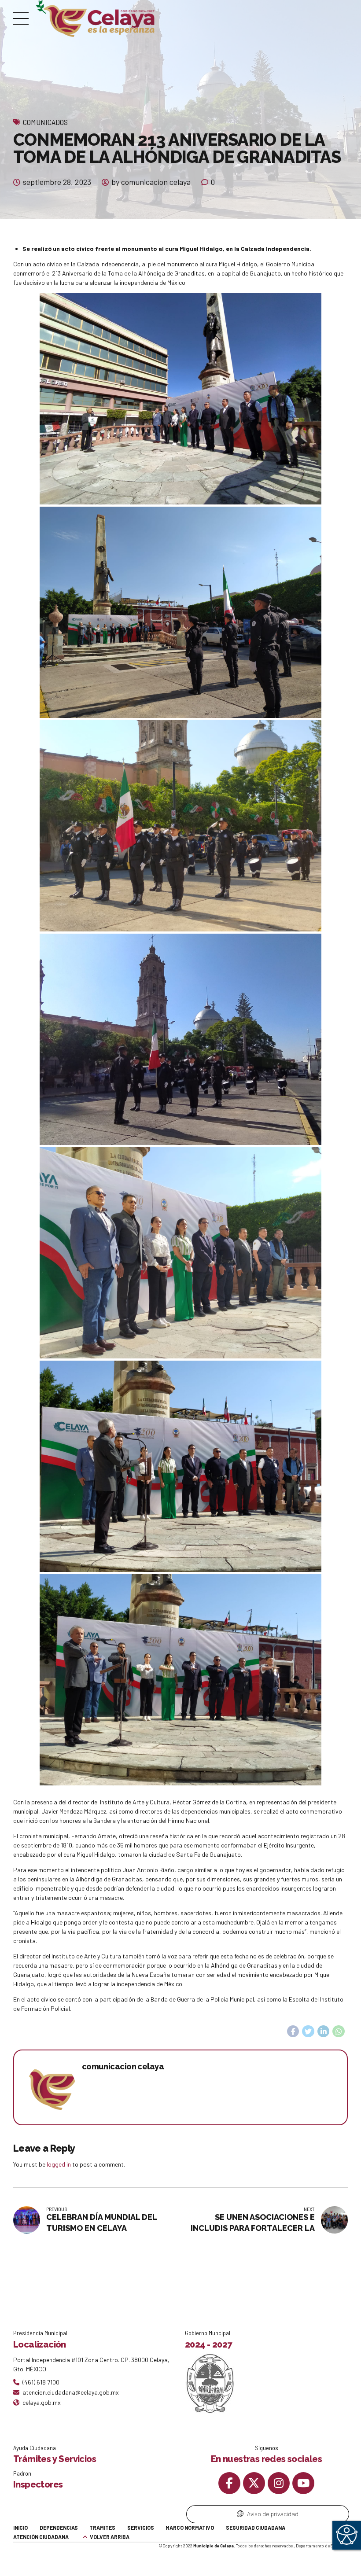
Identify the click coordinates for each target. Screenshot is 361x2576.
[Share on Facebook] (293, 2031)
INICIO (20, 2528)
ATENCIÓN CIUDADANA (41, 2537)
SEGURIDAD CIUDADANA (256, 2528)
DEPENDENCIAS (59, 2528)
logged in (59, 2164)
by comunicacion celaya (151, 182)
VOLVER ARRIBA (110, 2537)
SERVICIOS (141, 2528)
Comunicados (45, 122)
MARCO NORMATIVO (190, 2528)
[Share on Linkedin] (324, 2031)
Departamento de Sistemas (322, 2546)
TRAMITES (102, 2528)
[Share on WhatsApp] (339, 2031)
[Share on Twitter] (308, 2031)
